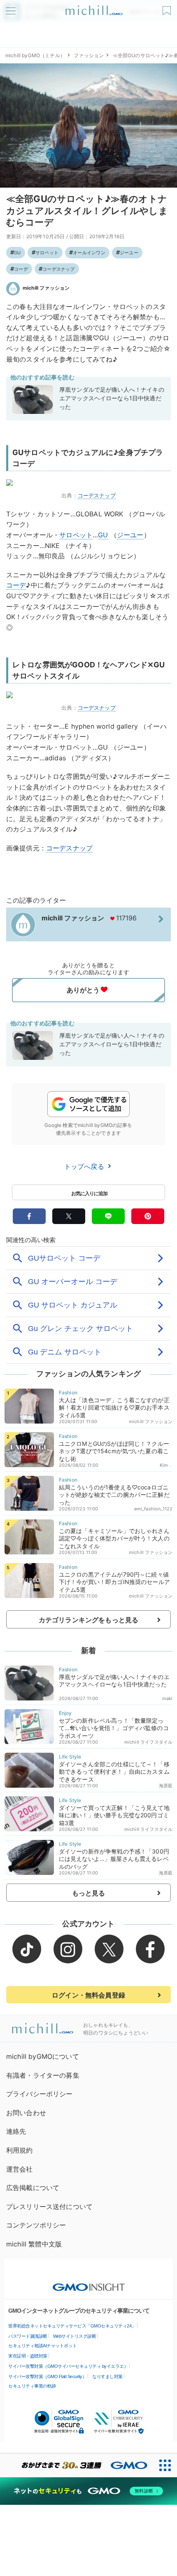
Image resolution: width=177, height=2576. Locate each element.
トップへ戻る (85, 1166)
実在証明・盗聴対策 (28, 2356)
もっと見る (89, 1893)
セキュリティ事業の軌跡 (32, 2386)
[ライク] (168, 8)
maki (168, 1698)
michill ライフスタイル (148, 1742)
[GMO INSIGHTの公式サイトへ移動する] (89, 2283)
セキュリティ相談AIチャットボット (43, 2346)
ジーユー (129, 253)
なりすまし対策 (107, 2376)
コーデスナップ (59, 269)
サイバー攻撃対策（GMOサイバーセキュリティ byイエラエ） (68, 2366)
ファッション (89, 55)
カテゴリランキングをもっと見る (88, 1620)
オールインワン (89, 253)
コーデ (21, 269)
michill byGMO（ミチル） (35, 55)
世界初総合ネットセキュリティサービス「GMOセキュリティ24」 (72, 2326)
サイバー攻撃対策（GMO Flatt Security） (47, 2376)
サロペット (47, 253)
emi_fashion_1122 (154, 1509)
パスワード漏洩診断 (28, 2336)
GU (17, 253)
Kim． (166, 1465)
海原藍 (166, 1786)
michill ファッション (46, 288)
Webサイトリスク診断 (75, 2336)
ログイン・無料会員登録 (88, 1995)
